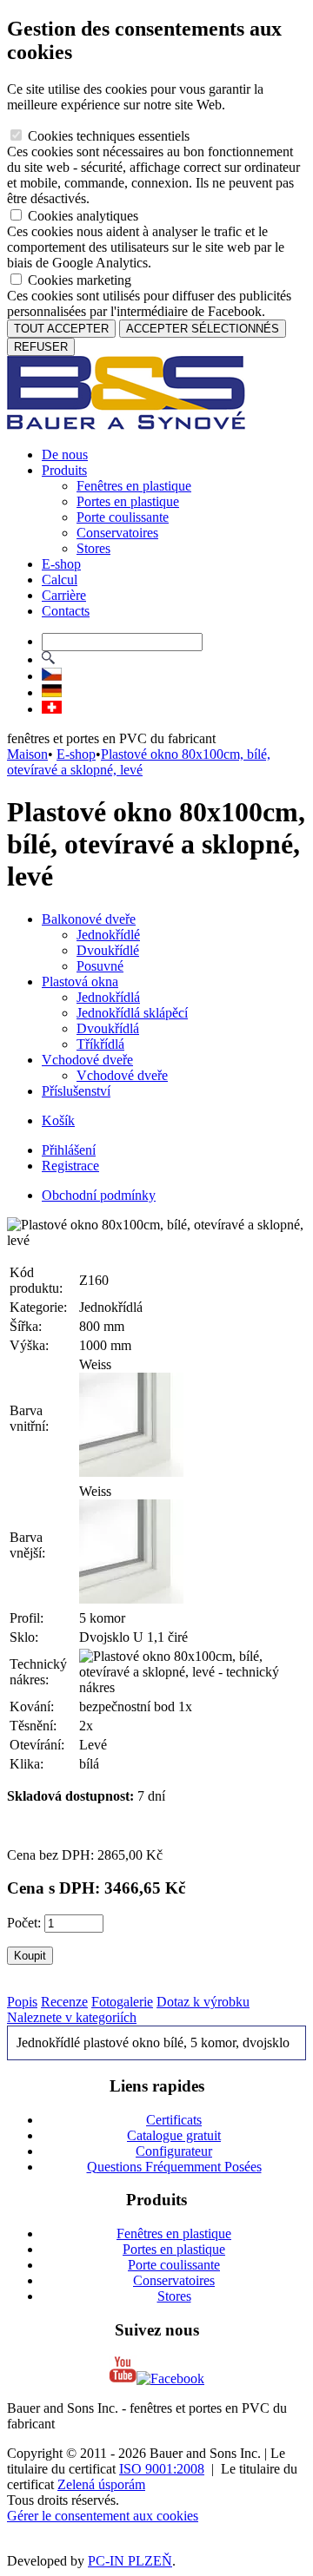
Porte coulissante (123, 517)
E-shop (61, 564)
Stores (93, 548)
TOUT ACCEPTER (61, 329)
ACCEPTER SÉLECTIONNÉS (203, 329)
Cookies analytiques (81, 216)
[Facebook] (170, 2378)
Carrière (64, 595)
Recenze (64, 2002)
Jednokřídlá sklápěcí (132, 1013)
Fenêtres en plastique (134, 486)
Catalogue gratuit (174, 2135)
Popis (22, 2002)
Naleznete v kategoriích (72, 2017)
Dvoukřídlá (108, 1028)
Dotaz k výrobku (203, 2002)
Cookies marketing (78, 280)
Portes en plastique (128, 501)
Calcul (60, 580)
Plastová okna (80, 982)
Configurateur (174, 2151)
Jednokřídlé (108, 935)
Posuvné (100, 966)
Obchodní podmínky (99, 1195)
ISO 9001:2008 (162, 2469)
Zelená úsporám (101, 2484)
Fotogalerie (122, 2002)
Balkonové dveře (89, 919)
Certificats (174, 2120)
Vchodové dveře (87, 1060)
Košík (58, 1120)
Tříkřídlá (100, 1044)
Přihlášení (69, 1150)
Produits (64, 470)
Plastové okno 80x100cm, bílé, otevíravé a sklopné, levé (139, 762)
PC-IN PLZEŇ (130, 2561)
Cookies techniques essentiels (107, 136)
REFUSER (41, 347)
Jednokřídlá (108, 997)
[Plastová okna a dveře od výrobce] (126, 425)
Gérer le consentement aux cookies (103, 2516)
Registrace (70, 1166)
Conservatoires (117, 533)
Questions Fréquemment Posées (174, 2167)
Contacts (66, 611)
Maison (27, 754)
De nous (65, 455)
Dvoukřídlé (108, 950)
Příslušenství (76, 1091)
